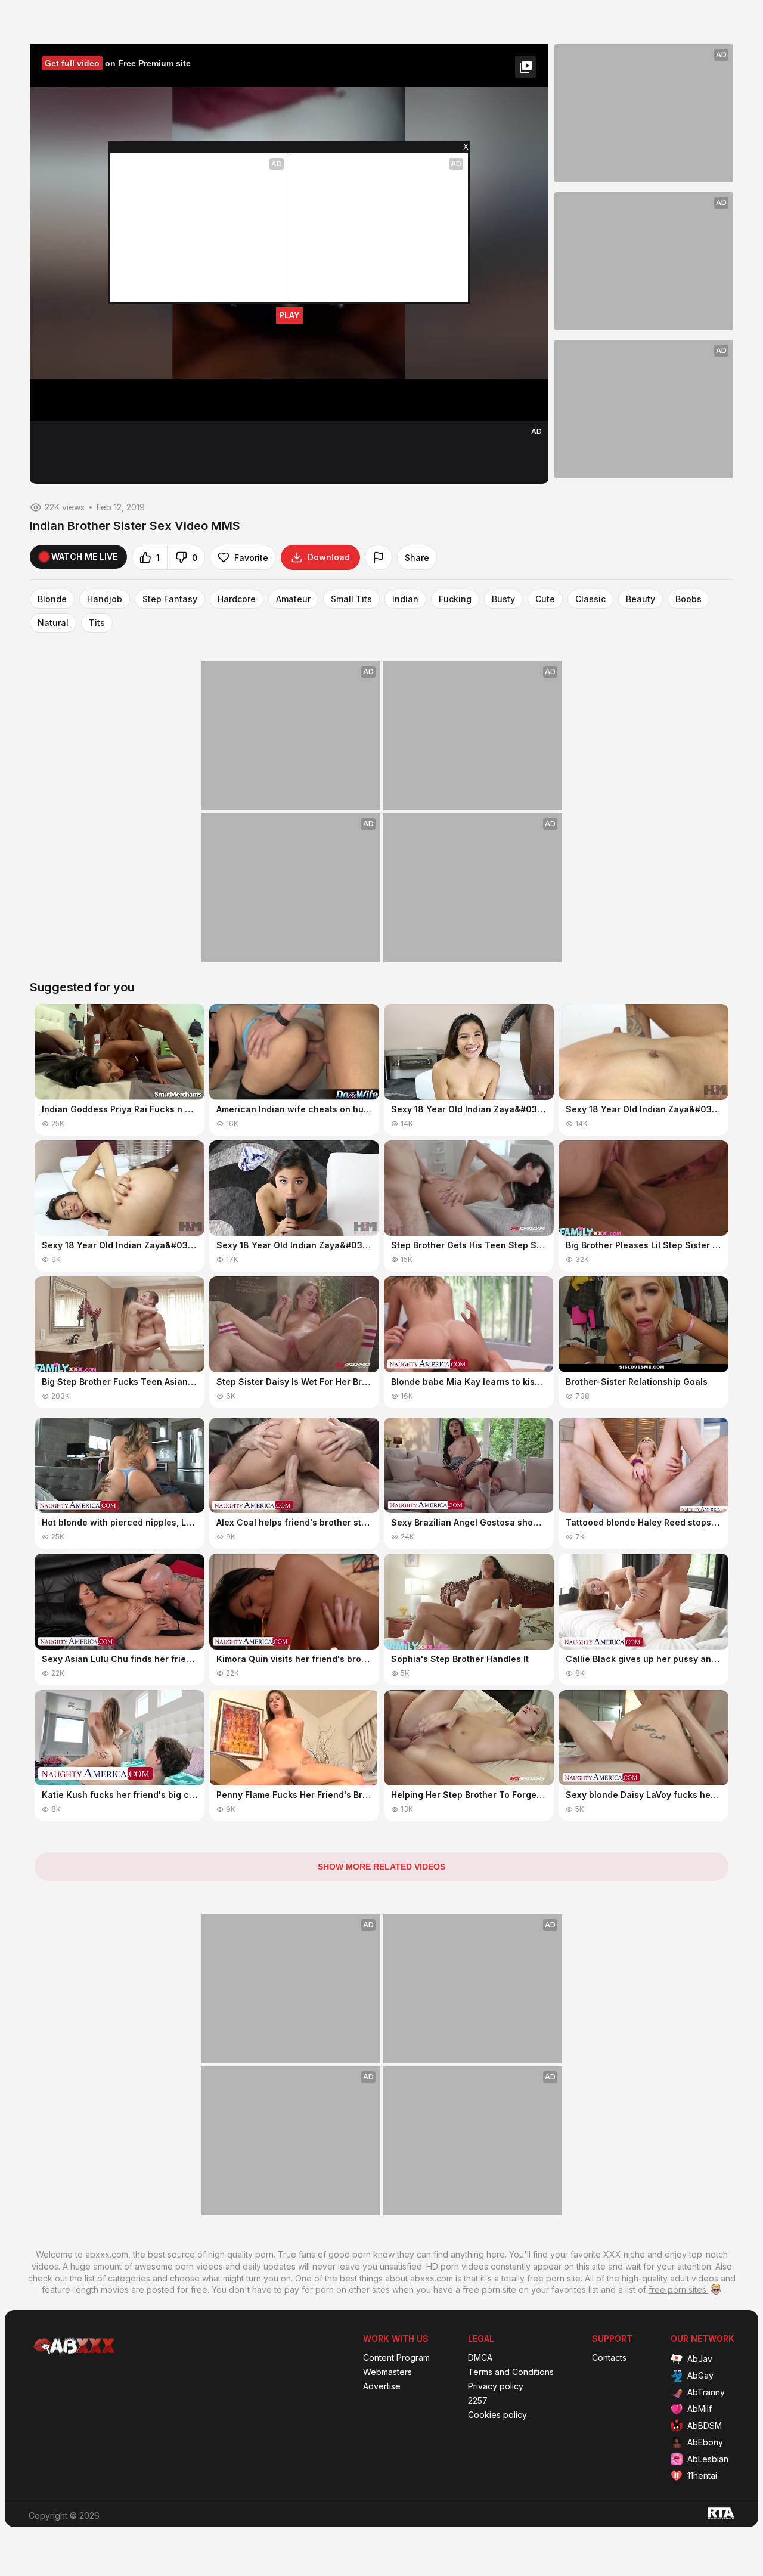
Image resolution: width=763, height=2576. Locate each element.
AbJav (700, 2359)
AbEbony (705, 2442)
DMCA (480, 2358)
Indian (405, 599)
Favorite (251, 558)
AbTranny (706, 2392)
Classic (590, 599)
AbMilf (700, 2409)
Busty (503, 599)
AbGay (700, 2375)
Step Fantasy (170, 599)
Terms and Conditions (511, 2372)
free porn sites (679, 2290)
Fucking (455, 599)
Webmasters (387, 2372)
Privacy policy (496, 2386)
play (289, 315)
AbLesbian (708, 2459)
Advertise (382, 2386)
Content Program (396, 2358)
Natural (53, 623)
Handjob (105, 599)
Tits (97, 623)
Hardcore (237, 599)
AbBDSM (705, 2425)
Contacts (609, 2358)
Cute (545, 599)
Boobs (688, 599)
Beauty (641, 599)
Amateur (293, 599)
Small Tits (351, 599)
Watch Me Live (84, 557)
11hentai (702, 2476)
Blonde (52, 599)
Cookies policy (497, 2415)
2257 (478, 2401)
